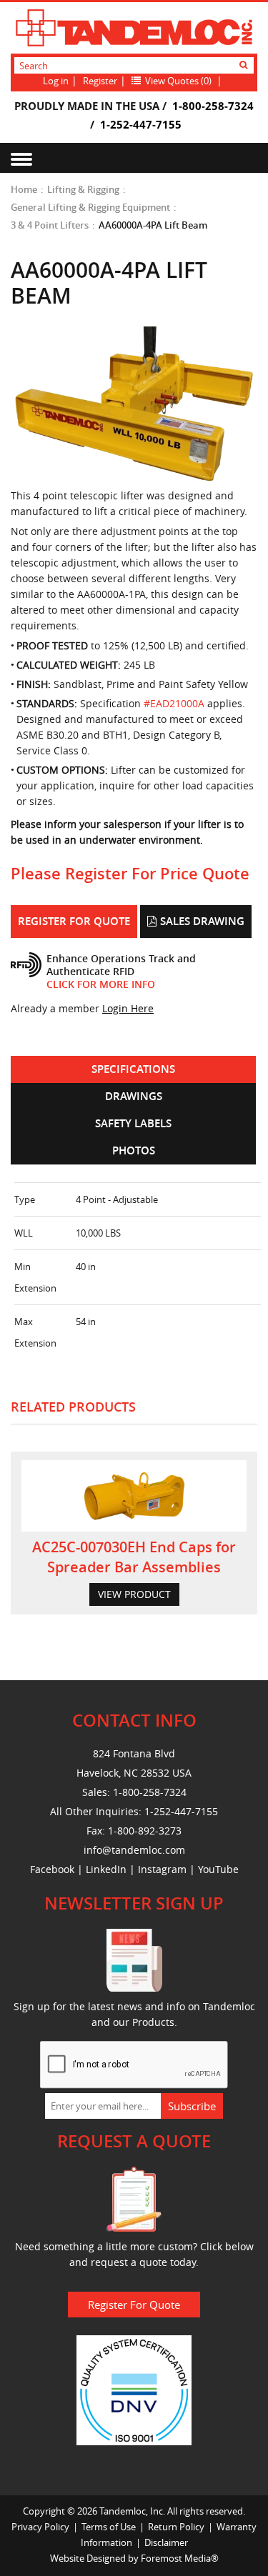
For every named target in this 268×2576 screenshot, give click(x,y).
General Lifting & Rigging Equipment (90, 207)
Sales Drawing (202, 921)
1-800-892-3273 (145, 1831)
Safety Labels (133, 1123)
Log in (56, 81)
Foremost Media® (180, 2558)
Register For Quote (74, 921)
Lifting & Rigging (83, 189)
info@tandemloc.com (134, 1850)
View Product (134, 1594)
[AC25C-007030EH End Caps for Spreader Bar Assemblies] (134, 1496)
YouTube (218, 1869)
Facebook (52, 1869)
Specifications (133, 1069)
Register (100, 81)
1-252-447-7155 (141, 124)
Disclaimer (166, 2542)
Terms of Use (109, 2527)
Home (24, 189)
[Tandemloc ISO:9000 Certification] (134, 2389)
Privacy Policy (40, 2527)
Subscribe (192, 2106)
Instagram (162, 1869)
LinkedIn (106, 1869)
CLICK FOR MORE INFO (101, 984)
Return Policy (176, 2527)
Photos (134, 1150)
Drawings (134, 1096)
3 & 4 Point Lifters (50, 225)
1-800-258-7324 (213, 106)
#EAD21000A (174, 703)
